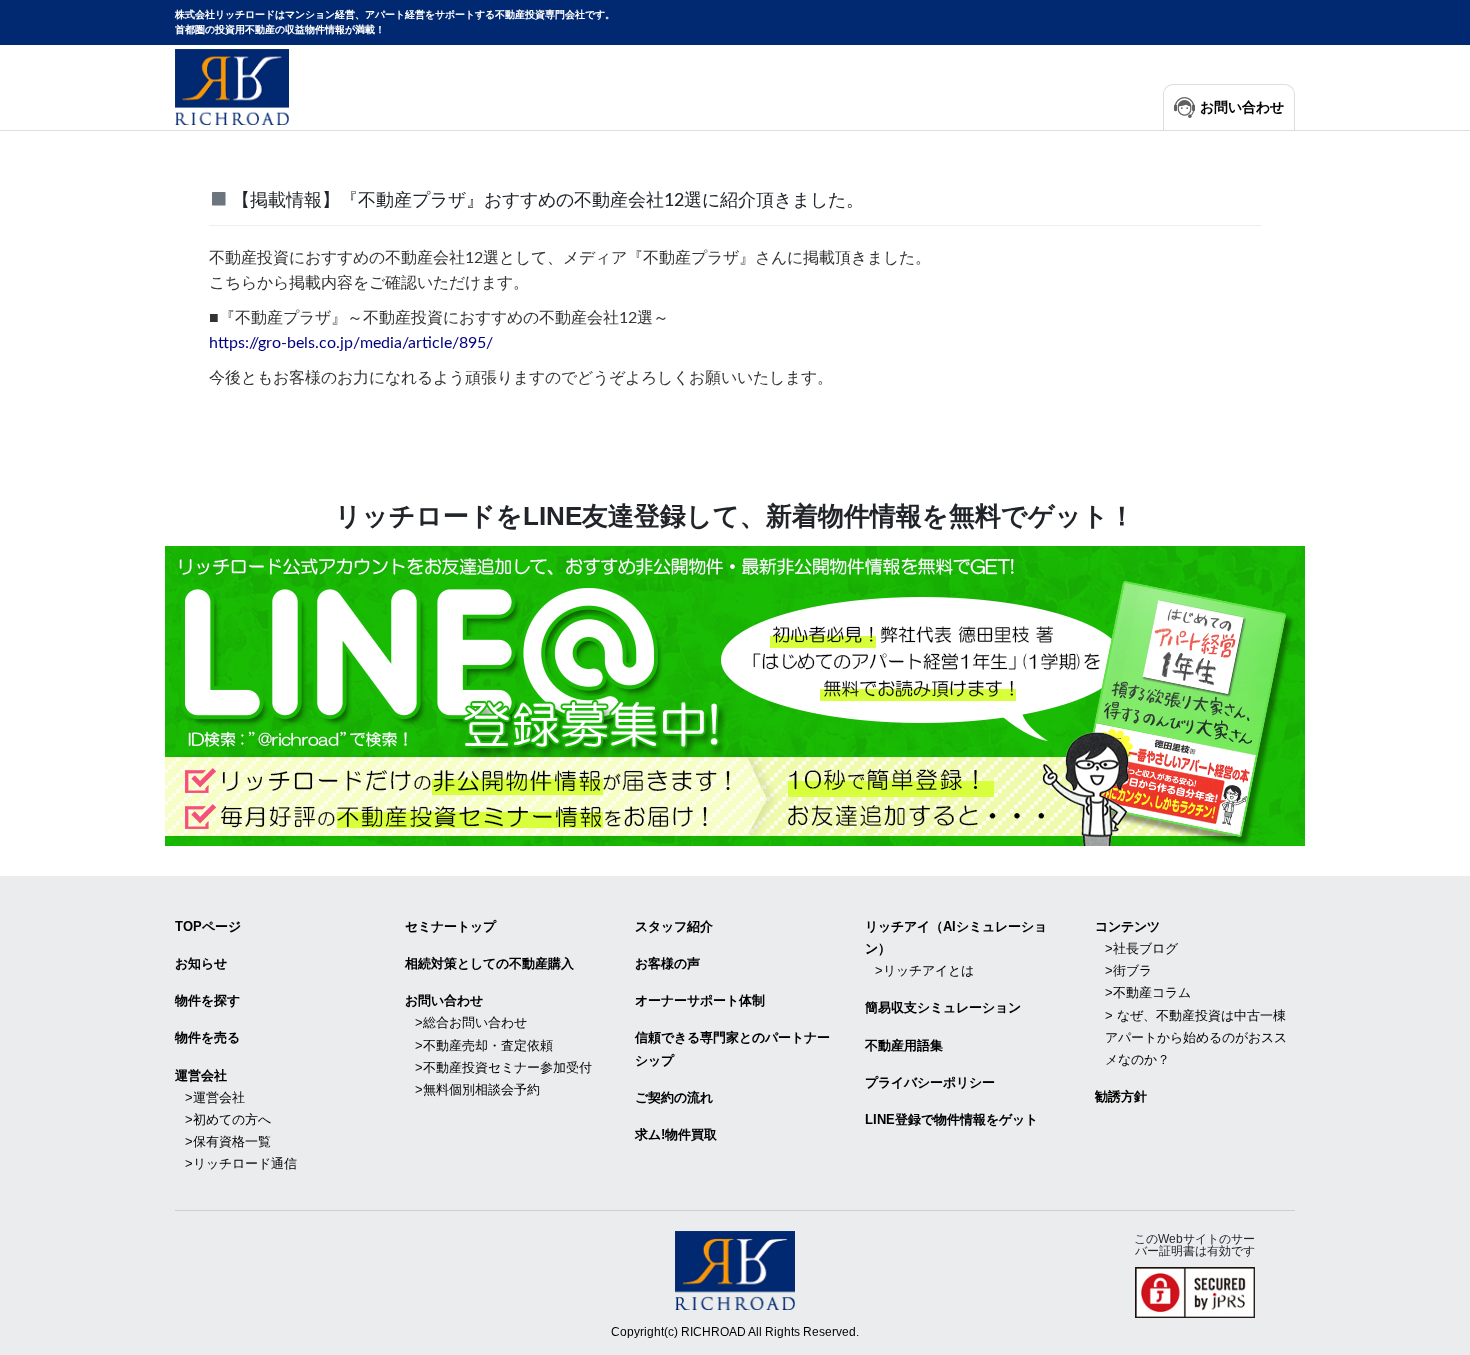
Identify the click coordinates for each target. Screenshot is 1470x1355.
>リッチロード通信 (241, 1163)
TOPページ (208, 926)
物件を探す (207, 1000)
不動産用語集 (904, 1045)
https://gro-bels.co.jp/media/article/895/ (351, 343)
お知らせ (201, 963)
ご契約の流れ (674, 1097)
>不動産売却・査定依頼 (484, 1045)
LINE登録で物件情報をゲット (951, 1119)
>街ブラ (1128, 970)
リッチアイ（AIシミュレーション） (956, 937)
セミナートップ (450, 926)
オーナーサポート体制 (700, 1000)
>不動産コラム (1148, 992)
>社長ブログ (1141, 948)
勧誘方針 (1121, 1096)
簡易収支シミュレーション (943, 1007)
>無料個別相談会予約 (477, 1089)
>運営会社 (215, 1097)
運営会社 (201, 1075)
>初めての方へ (228, 1119)
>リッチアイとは (924, 970)
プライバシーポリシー (930, 1082)
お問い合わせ (1242, 107)
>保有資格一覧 (228, 1141)
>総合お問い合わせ (471, 1022)
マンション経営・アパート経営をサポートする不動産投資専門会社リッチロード (232, 87)
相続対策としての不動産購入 (489, 963)
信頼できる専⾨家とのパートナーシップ (732, 1048)
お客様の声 (667, 963)
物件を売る (207, 1037)
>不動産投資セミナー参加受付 (503, 1067)
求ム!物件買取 (676, 1134)
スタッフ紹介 (674, 926)
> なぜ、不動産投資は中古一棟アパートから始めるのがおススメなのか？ (1196, 1037)
